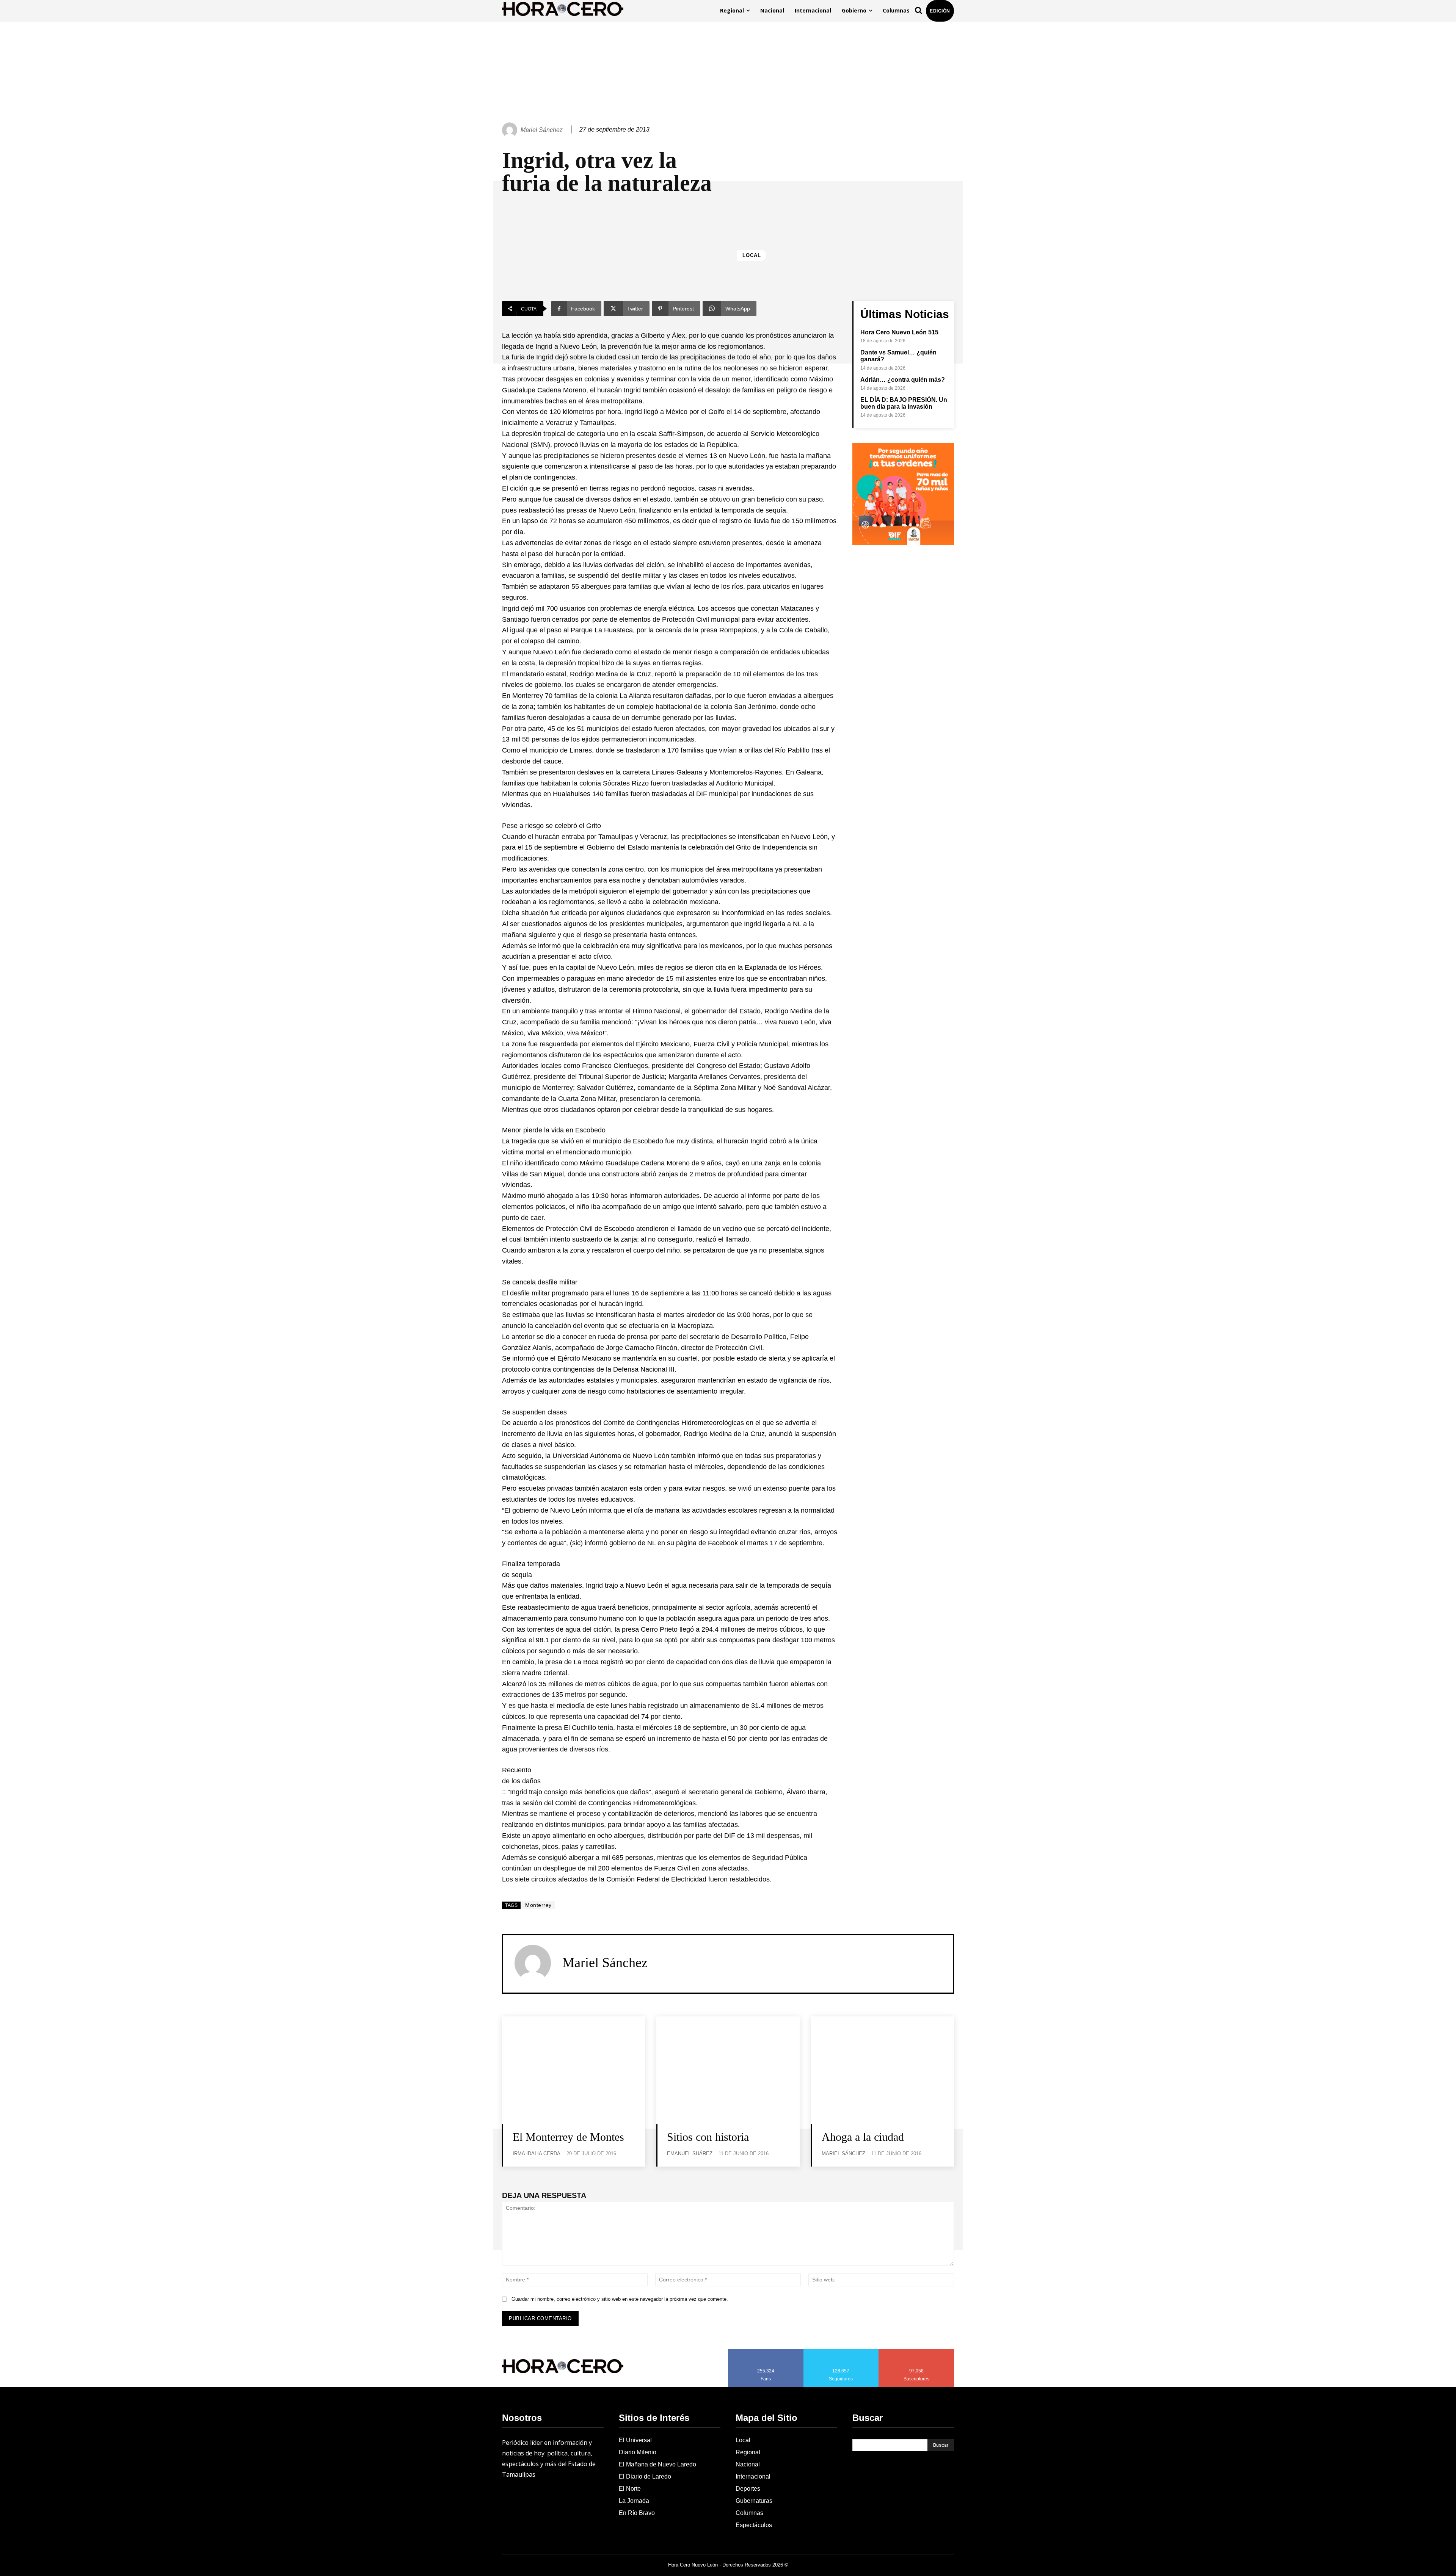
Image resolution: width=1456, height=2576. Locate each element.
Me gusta (766, 2352)
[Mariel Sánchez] (511, 130)
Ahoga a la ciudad (863, 2137)
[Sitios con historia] (728, 2070)
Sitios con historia (708, 2137)
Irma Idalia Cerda (537, 2153)
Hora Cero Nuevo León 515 (899, 332)
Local (752, 255)
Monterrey (538, 1905)
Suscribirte (917, 2352)
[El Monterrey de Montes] (573, 2070)
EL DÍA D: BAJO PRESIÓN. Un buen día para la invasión (904, 403)
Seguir (841, 2352)
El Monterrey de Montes (568, 2137)
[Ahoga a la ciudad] (883, 2070)
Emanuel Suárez (690, 2153)
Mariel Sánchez (542, 130)
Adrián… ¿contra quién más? (903, 380)
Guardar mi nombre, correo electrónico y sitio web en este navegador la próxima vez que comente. (620, 2299)
